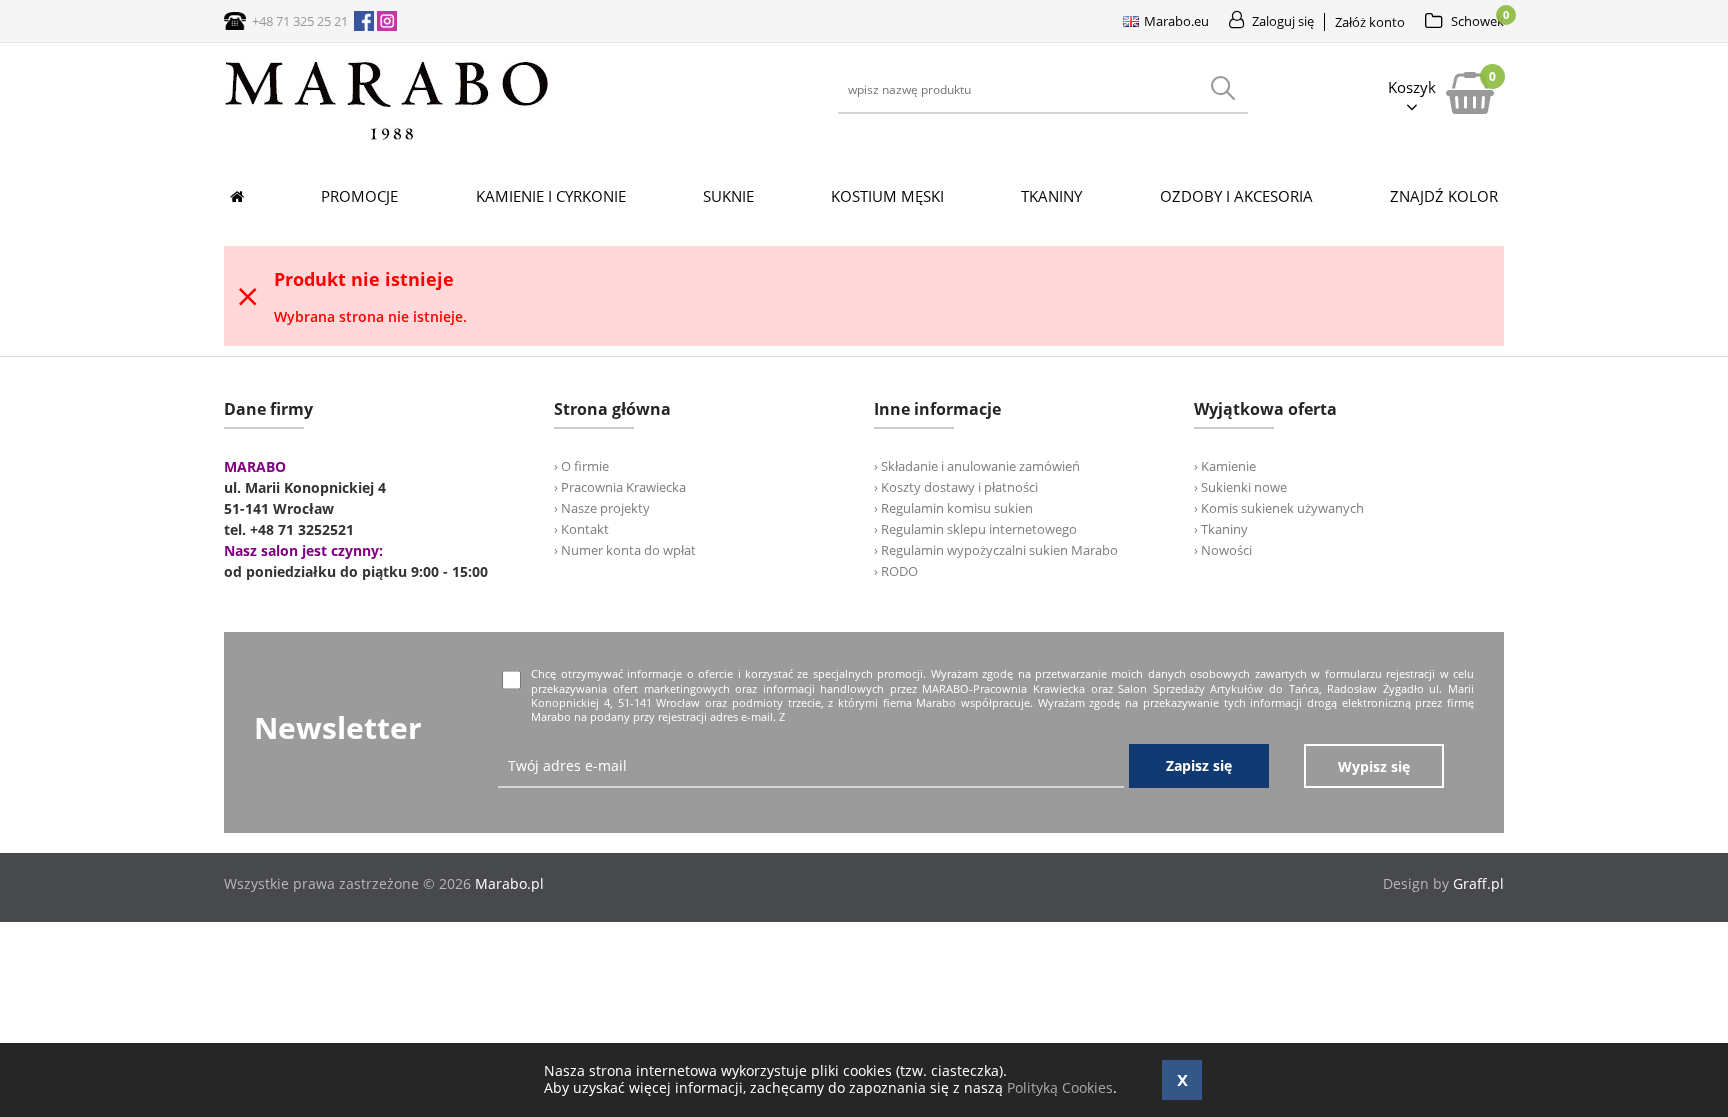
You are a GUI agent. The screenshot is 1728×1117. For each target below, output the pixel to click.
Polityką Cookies (1060, 1087)
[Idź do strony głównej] (387, 139)
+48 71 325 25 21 (300, 21)
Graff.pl (1478, 883)
